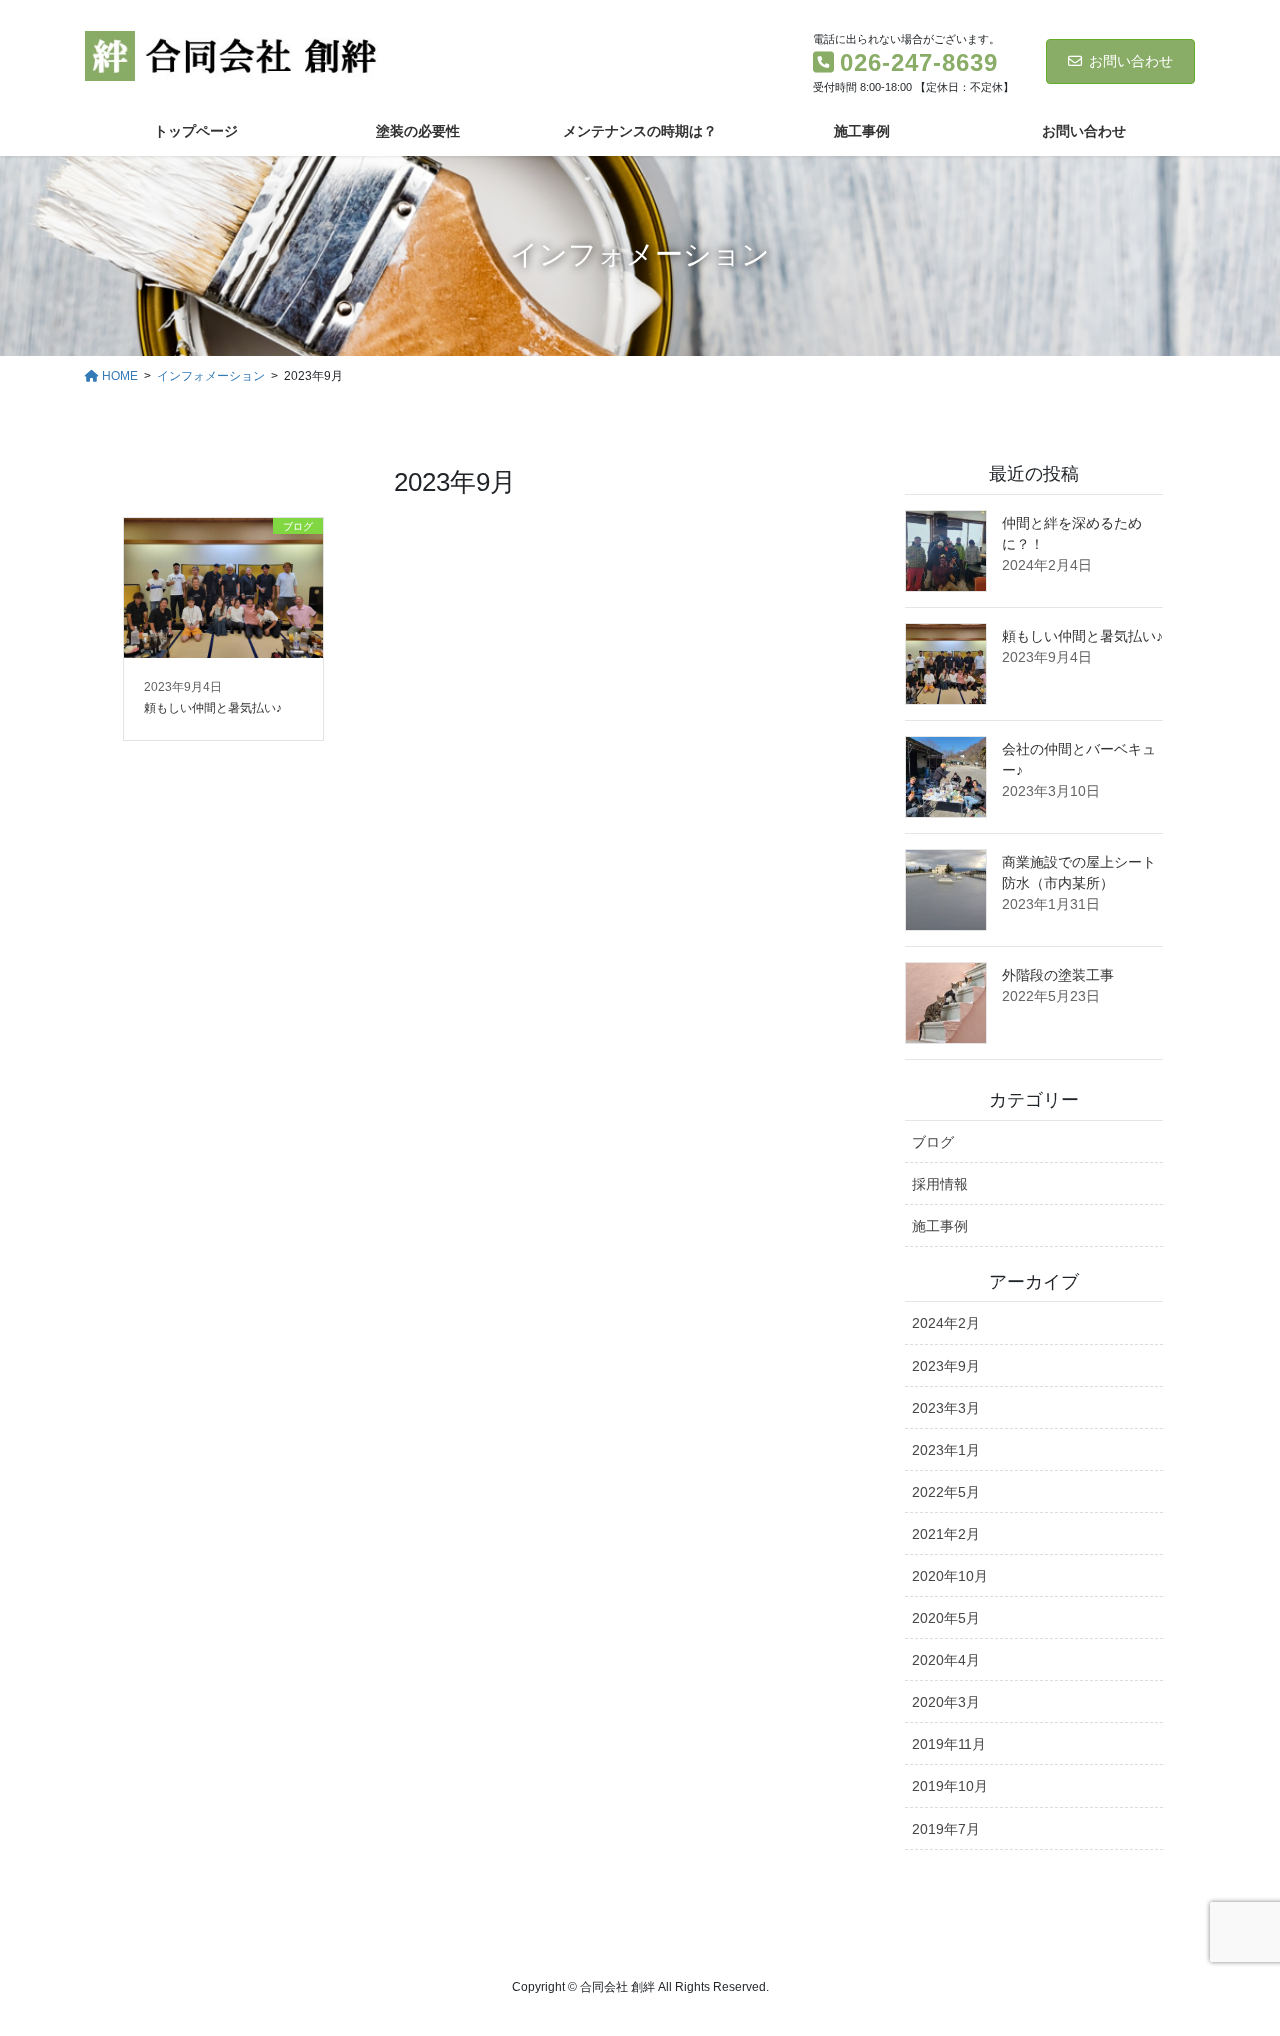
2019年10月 (950, 1786)
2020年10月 (950, 1576)
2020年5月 (946, 1618)
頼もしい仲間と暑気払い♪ (1082, 636)
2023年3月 (946, 1408)
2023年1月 (946, 1450)
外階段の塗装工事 (1058, 975)
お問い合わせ (1131, 61)
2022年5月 (946, 1492)
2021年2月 (946, 1534)
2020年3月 (946, 1702)
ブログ (933, 1142)
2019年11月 (949, 1744)
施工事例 (940, 1226)
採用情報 (940, 1184)
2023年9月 (946, 1366)
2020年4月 (946, 1660)
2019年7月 (946, 1829)
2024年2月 (946, 1323)
